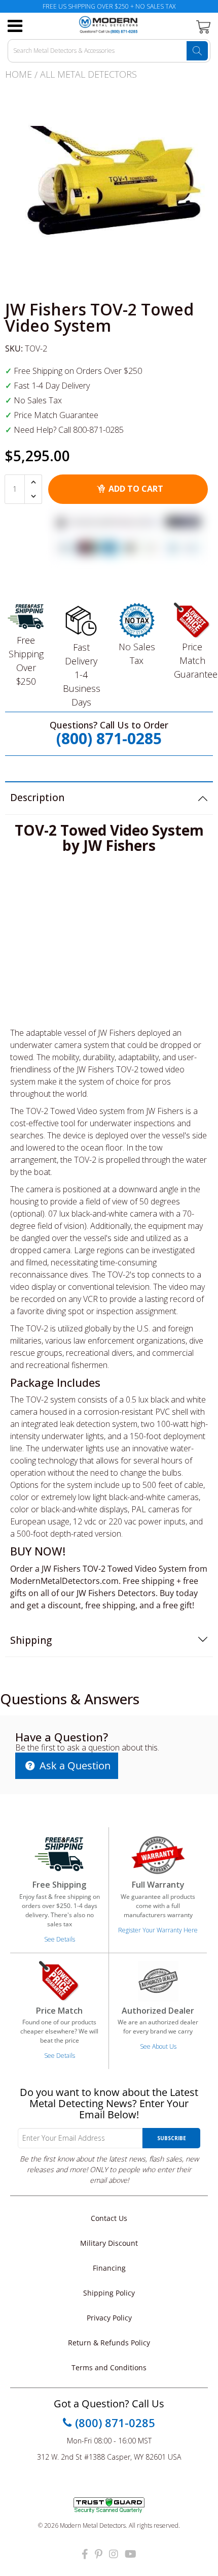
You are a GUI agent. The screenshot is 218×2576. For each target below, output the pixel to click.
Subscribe (172, 2138)
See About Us (158, 2046)
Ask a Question (74, 1766)
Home (19, 74)
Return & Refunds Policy (109, 2343)
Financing (109, 2268)
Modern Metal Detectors (93, 2525)
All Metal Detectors (88, 74)
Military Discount (109, 2243)
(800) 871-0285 (109, 738)
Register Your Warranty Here (158, 1930)
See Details (60, 1939)
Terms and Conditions (109, 2367)
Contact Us (109, 2218)
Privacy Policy (109, 2318)
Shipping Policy (109, 2293)
